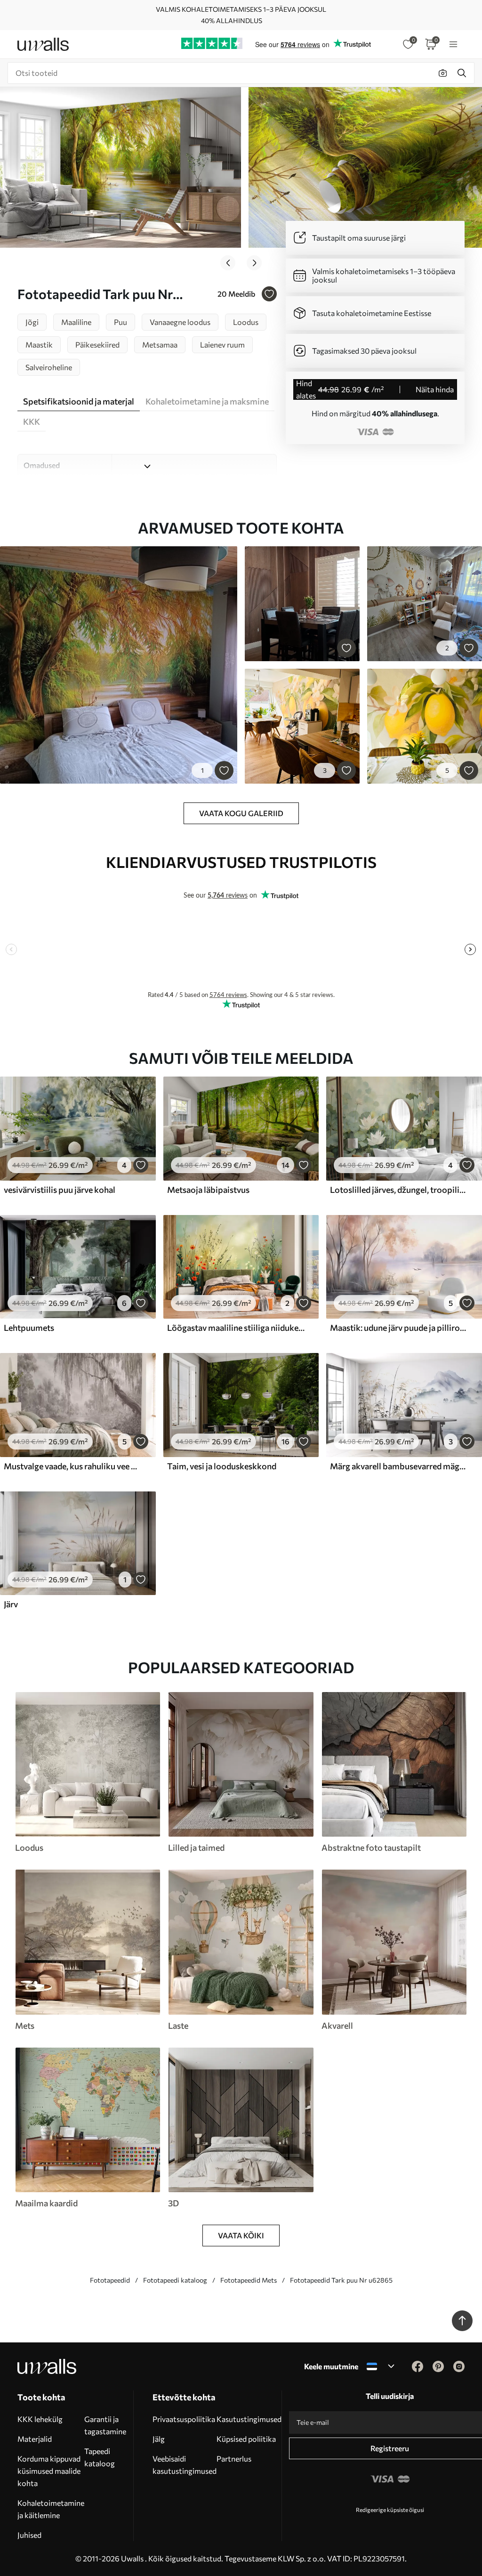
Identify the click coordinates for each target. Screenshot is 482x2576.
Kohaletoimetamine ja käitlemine (51, 2509)
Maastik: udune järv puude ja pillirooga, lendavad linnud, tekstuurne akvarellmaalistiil (399, 1328)
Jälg (159, 2439)
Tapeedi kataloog (100, 2457)
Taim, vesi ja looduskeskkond (222, 1466)
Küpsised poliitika (246, 2439)
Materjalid (35, 2439)
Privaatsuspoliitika (184, 2419)
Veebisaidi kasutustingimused (185, 2465)
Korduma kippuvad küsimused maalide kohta (49, 2471)
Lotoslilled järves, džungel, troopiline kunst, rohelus (399, 1190)
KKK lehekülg (40, 2419)
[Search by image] (443, 73)
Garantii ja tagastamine (105, 2425)
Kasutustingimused (249, 2419)
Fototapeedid (110, 2280)
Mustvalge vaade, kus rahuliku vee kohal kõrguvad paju (72, 1466)
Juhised (29, 2535)
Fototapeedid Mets (249, 2280)
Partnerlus (234, 2459)
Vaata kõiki (241, 2235)
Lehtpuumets (29, 1328)
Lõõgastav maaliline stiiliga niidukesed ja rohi (236, 1328)
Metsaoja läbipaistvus (208, 1190)
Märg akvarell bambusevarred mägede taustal (399, 1466)
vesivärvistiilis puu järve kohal (60, 1190)
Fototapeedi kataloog (175, 2280)
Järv (11, 1604)
